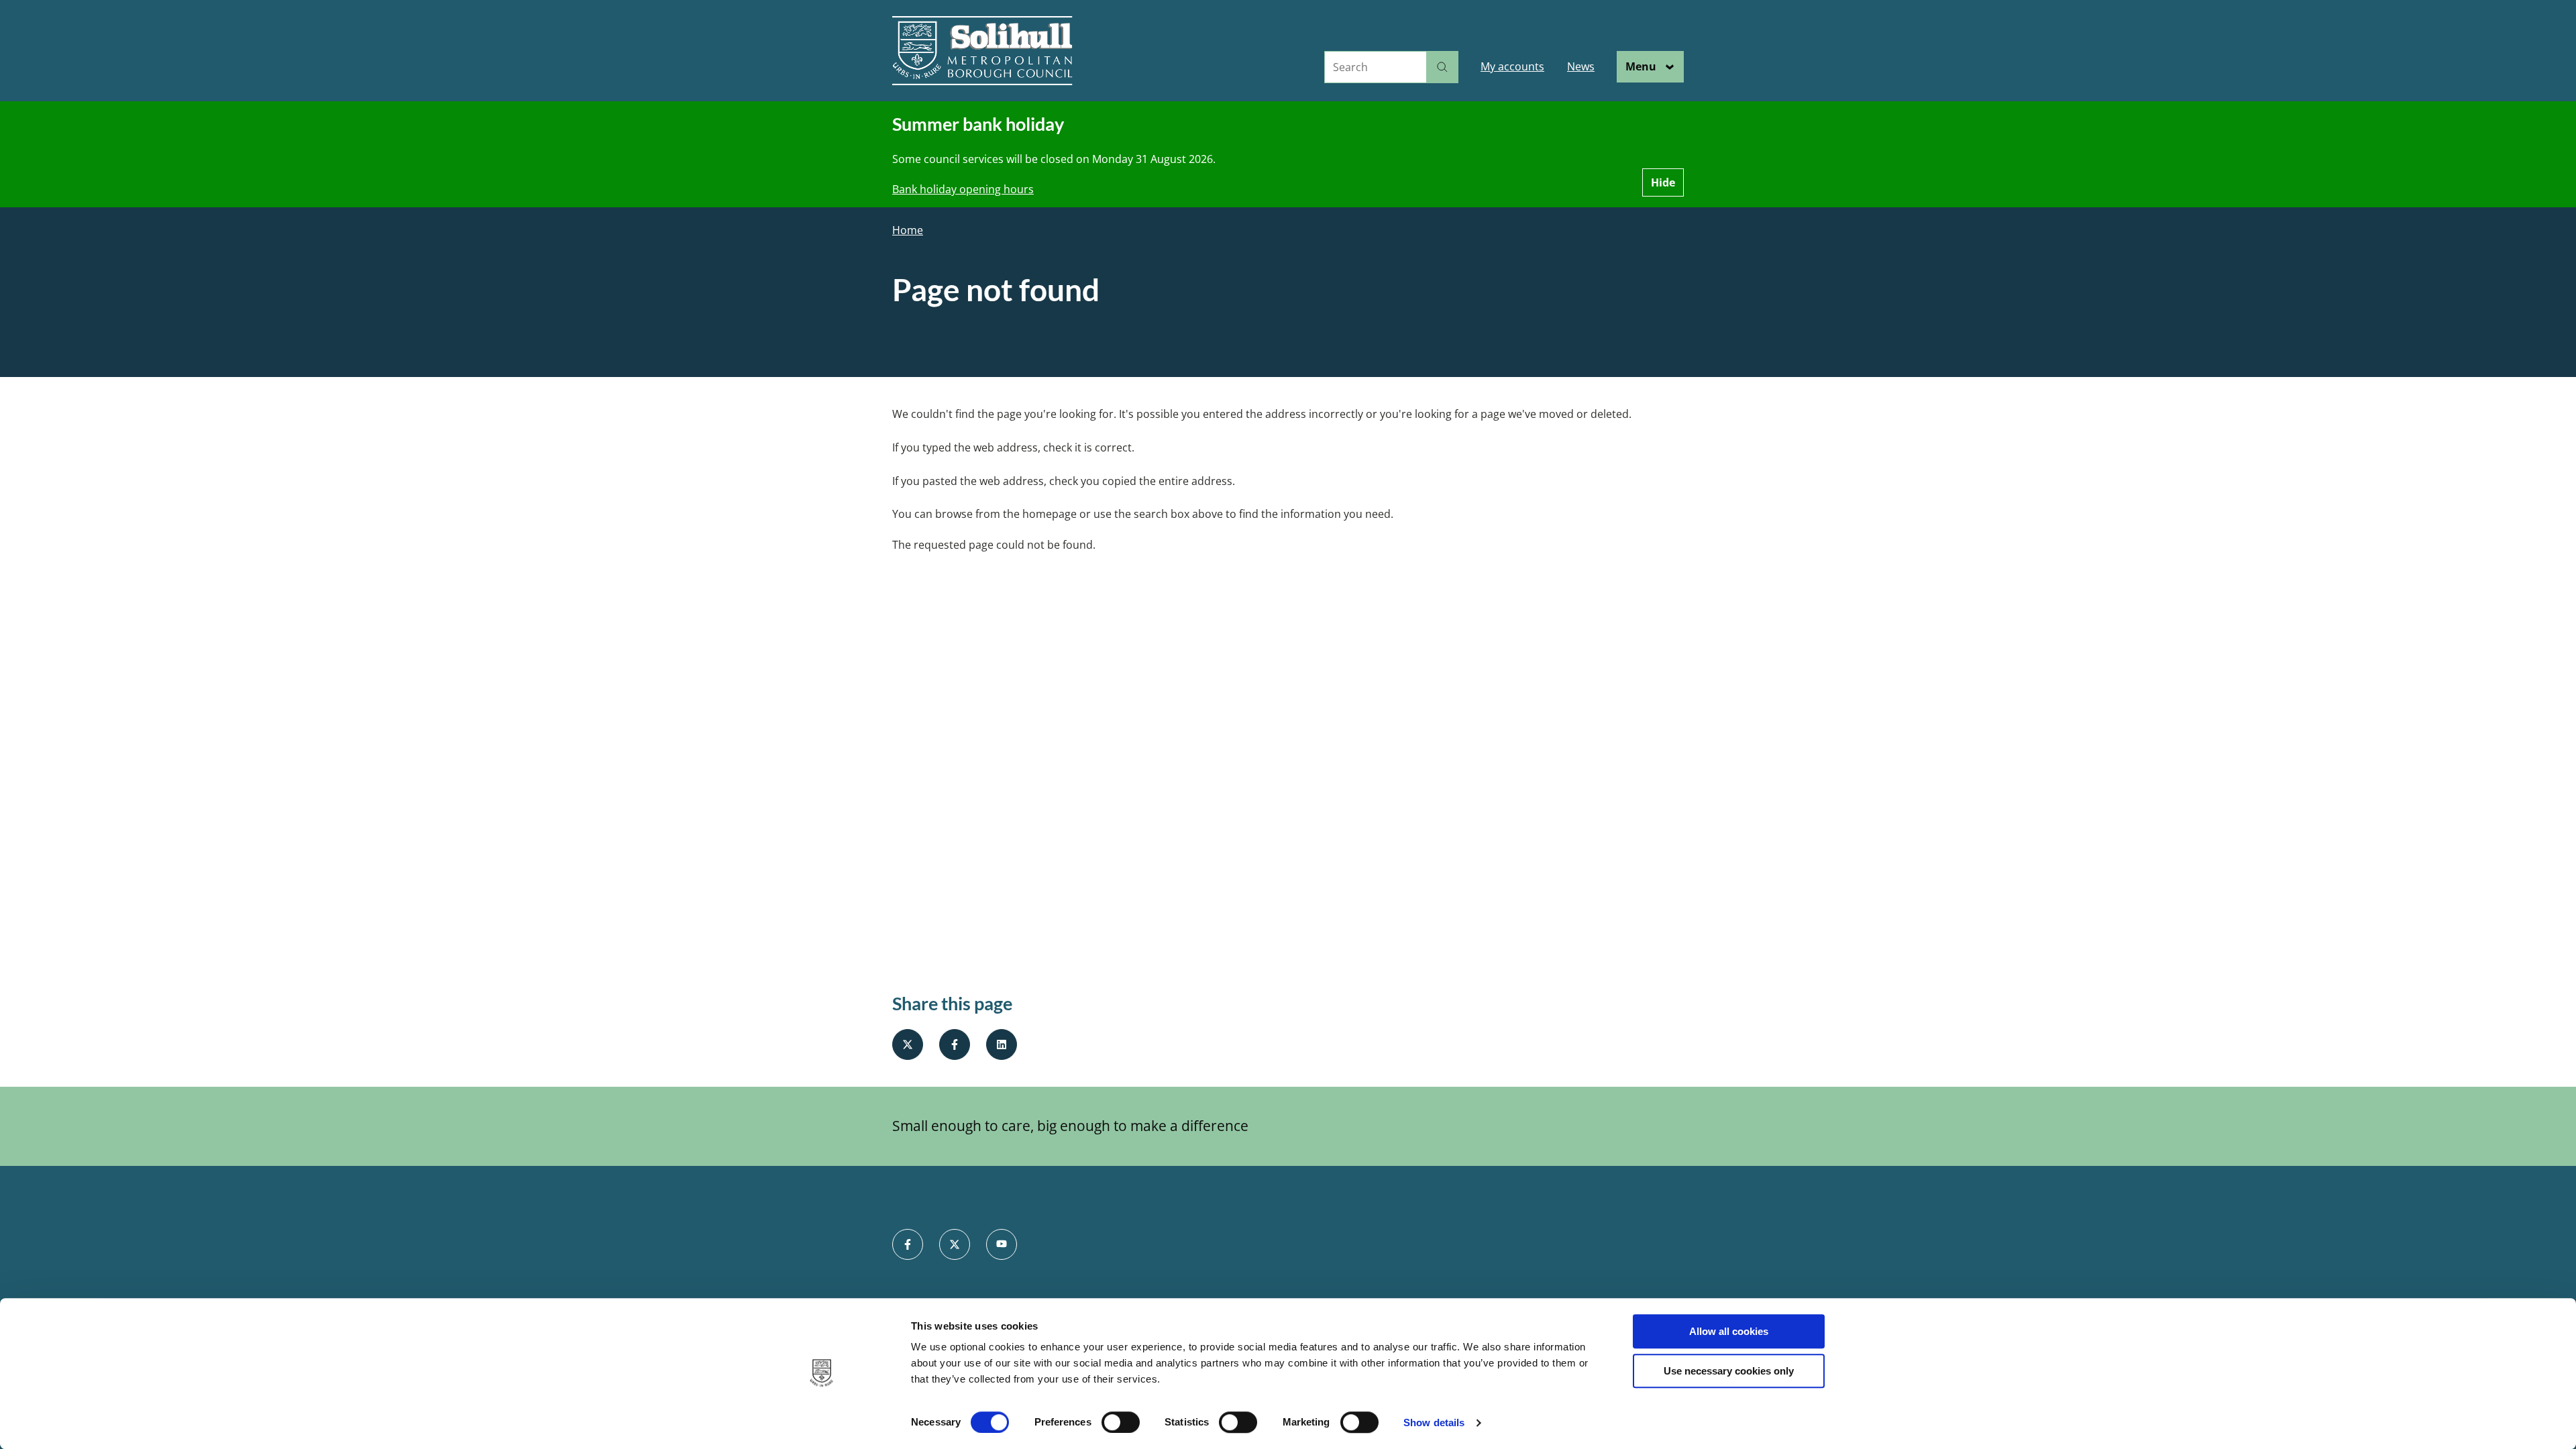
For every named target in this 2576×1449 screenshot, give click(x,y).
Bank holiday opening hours (963, 189)
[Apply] (1442, 67)
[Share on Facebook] (955, 1044)
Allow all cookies (1729, 1331)
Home (908, 230)
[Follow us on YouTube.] (1002, 1244)
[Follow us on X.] (955, 1244)
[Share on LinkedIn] (1002, 1044)
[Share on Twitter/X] (908, 1044)
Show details (1434, 1423)
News (1581, 66)
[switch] (1121, 1422)
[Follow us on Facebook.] (908, 1244)
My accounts (1512, 66)
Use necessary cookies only (1729, 1371)
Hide (1663, 182)
